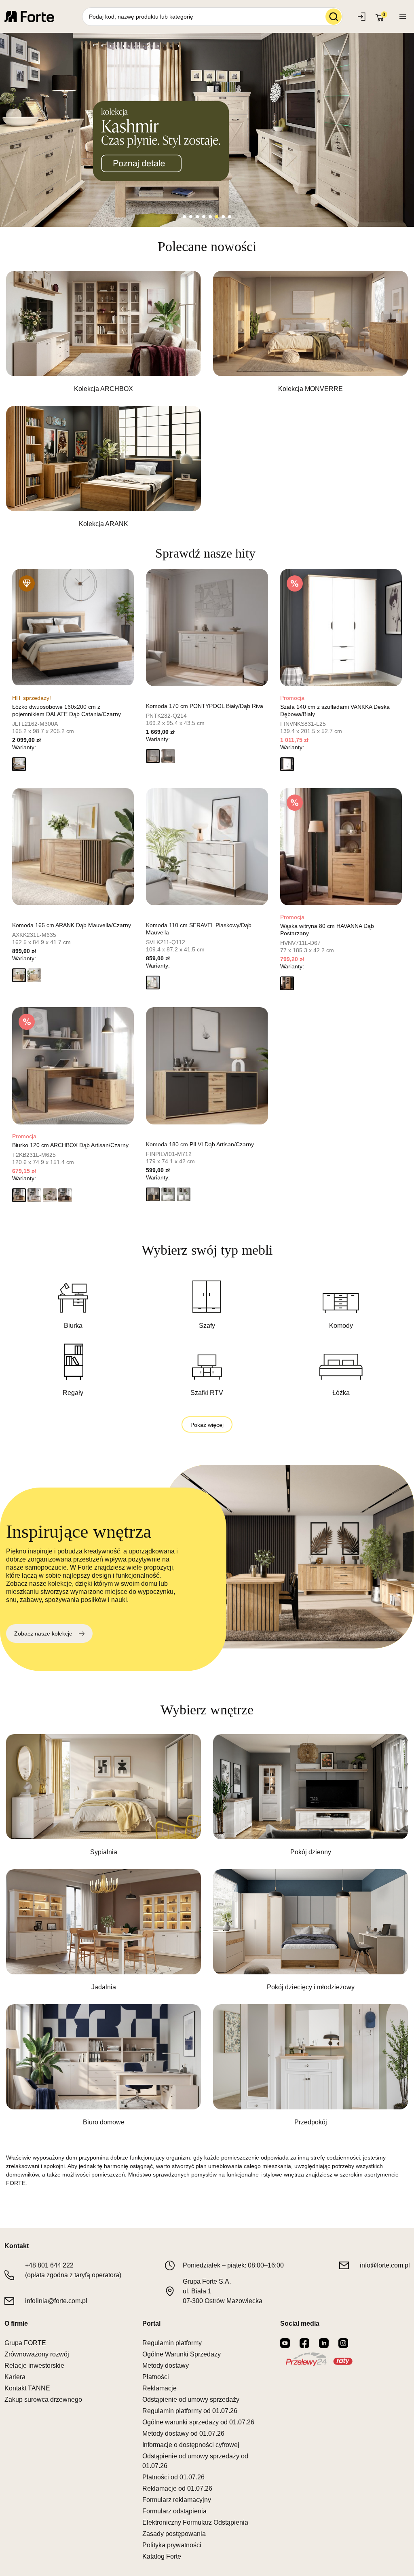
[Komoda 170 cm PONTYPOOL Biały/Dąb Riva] (207, 628)
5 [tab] (210, 217)
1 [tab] (184, 217)
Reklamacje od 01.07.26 (177, 2488)
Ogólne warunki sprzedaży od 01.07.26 (198, 2422)
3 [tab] (197, 217)
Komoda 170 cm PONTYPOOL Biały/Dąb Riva (205, 706)
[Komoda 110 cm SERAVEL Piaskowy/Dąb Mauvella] (207, 847)
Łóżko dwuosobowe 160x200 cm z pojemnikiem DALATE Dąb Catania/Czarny (67, 710)
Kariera (15, 2377)
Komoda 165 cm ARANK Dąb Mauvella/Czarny (72, 925)
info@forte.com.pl (385, 2265)
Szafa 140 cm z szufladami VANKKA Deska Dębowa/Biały (335, 710)
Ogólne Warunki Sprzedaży (182, 2354)
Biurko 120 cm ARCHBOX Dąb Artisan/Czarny (70, 1145)
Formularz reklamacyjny (177, 2500)
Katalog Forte (162, 2556)
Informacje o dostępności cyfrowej (191, 2445)
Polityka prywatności (172, 2545)
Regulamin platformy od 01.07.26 (190, 2411)
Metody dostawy (166, 2366)
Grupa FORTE (25, 2343)
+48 (49, 2265)
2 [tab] (191, 217)
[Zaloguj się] (362, 17)
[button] (19, 764)
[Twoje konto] (403, 17)
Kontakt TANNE (27, 2388)
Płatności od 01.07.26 (173, 2477)
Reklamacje (159, 2388)
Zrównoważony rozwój (37, 2354)
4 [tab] (204, 217)
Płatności (156, 2377)
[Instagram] (343, 2343)
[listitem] (103, 332)
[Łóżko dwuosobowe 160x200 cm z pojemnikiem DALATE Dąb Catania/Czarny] (73, 628)
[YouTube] (285, 2343)
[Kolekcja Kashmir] (207, 130)
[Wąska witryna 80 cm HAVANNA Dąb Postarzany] (341, 847)
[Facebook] (304, 2343)
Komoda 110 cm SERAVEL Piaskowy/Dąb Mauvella (199, 929)
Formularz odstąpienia (174, 2511)
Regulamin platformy (172, 2343)
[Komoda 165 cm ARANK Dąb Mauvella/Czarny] (73, 847)
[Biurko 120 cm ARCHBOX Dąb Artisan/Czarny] (73, 1066)
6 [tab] (217, 217)
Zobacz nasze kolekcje (43, 1634)
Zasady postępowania (174, 2534)
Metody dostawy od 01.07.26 (183, 2433)
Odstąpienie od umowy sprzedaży (191, 2400)
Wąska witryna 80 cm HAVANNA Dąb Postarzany (327, 930)
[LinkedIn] (324, 2343)
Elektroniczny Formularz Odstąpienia (195, 2522)
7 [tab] (223, 217)
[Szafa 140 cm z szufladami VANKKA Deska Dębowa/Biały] (341, 628)
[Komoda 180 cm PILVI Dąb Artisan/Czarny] (207, 1066)
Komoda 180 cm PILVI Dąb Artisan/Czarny (200, 1144)
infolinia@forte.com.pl (56, 2301)
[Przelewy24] (319, 2359)
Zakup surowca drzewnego (43, 2400)
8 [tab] (230, 217)
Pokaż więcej (207, 1425)
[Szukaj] (334, 17)
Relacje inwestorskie (34, 2366)
